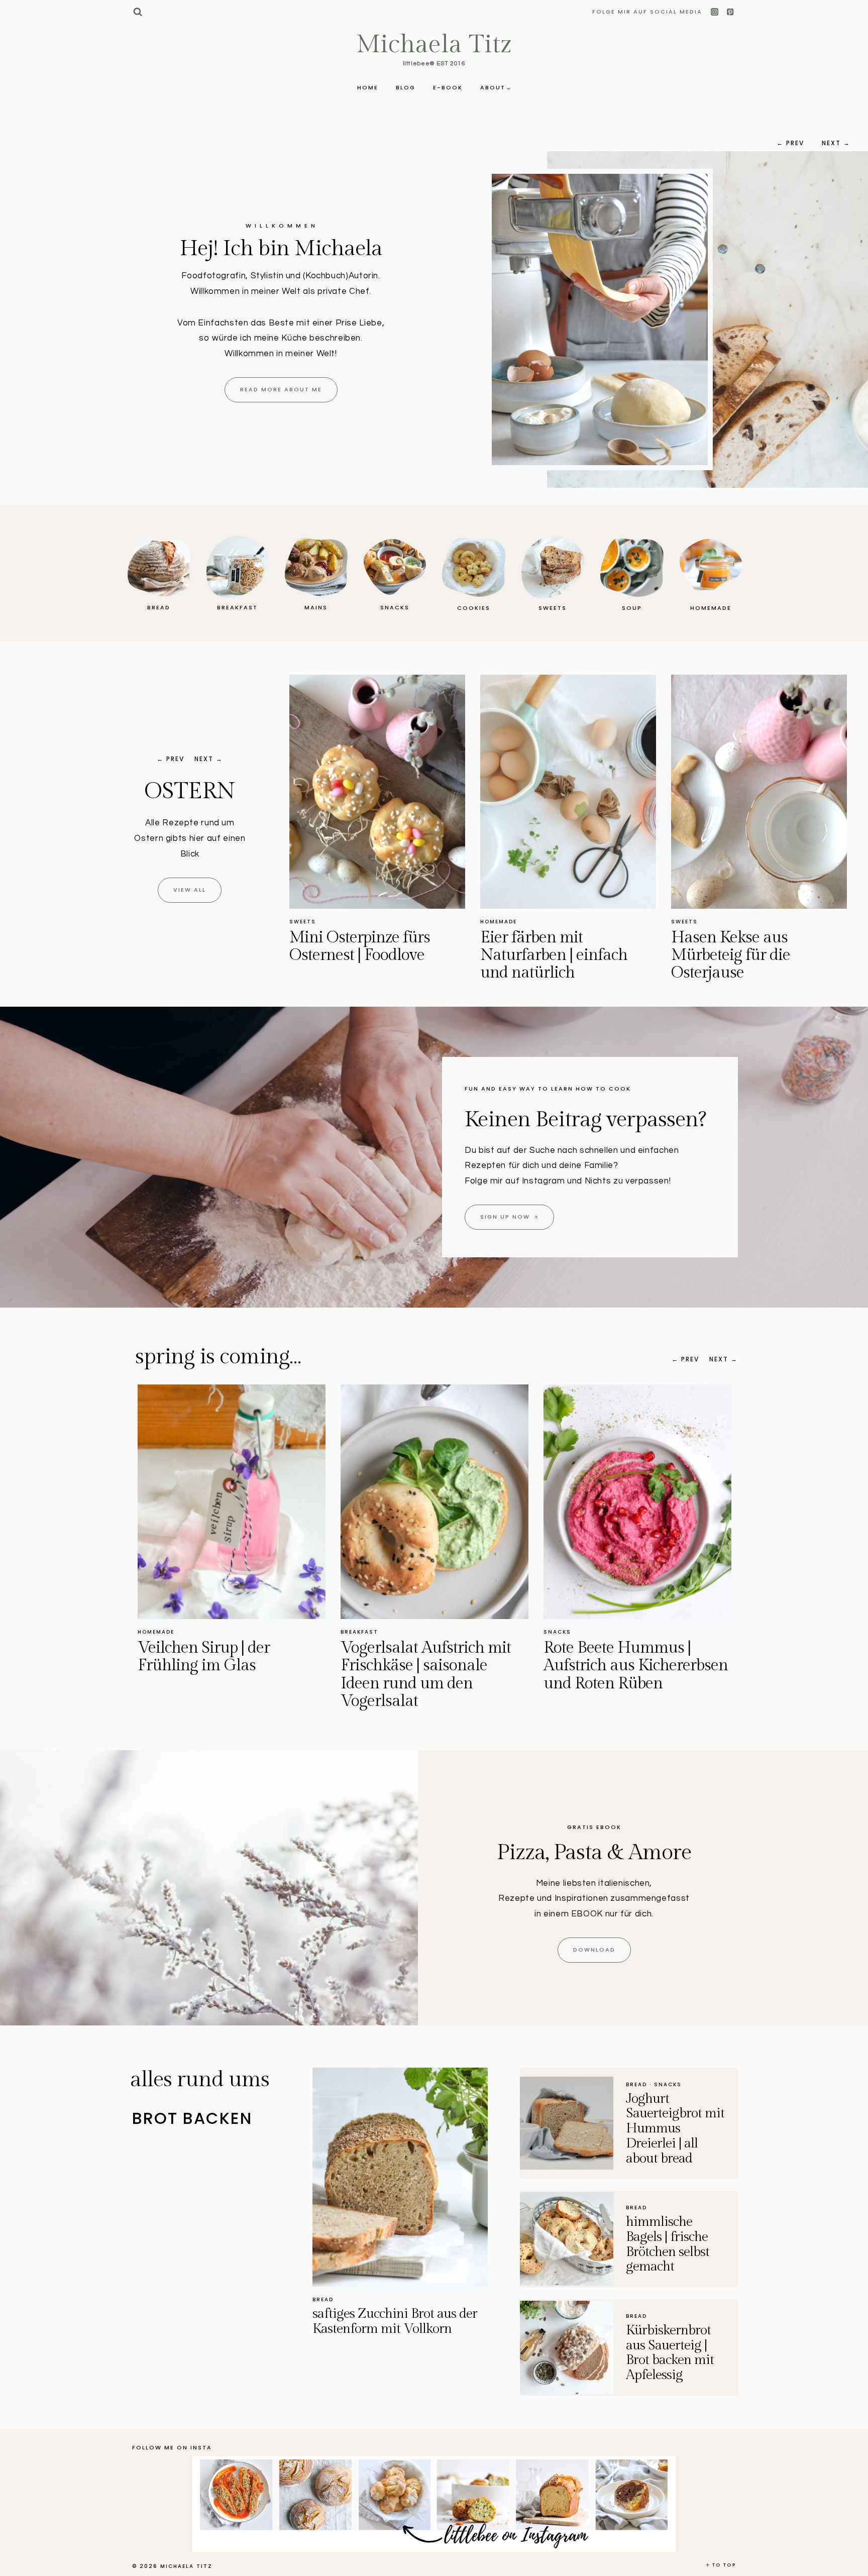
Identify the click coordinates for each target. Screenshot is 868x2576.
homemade (308, 922)
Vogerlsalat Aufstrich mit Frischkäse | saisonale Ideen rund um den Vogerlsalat (223, 1674)
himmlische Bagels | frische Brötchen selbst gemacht (668, 2244)
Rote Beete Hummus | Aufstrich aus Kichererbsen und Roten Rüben (433, 1665)
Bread (323, 2299)
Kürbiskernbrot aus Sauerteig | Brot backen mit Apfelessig (670, 2353)
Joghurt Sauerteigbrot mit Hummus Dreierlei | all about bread (675, 2129)
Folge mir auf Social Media (647, 12)
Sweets (494, 922)
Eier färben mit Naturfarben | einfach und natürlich (363, 955)
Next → (836, 143)
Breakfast (690, 922)
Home (368, 87)
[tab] (222, 2119)
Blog (406, 87)
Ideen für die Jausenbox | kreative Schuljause (628, 1656)
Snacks (730, 922)
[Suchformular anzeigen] (137, 12)
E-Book (448, 87)
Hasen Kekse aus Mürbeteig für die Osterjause (540, 955)
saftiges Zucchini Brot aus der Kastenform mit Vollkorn (395, 2321)
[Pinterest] (730, 12)
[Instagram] (715, 12)
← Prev (790, 143)
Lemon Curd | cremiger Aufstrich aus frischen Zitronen (750, 955)
